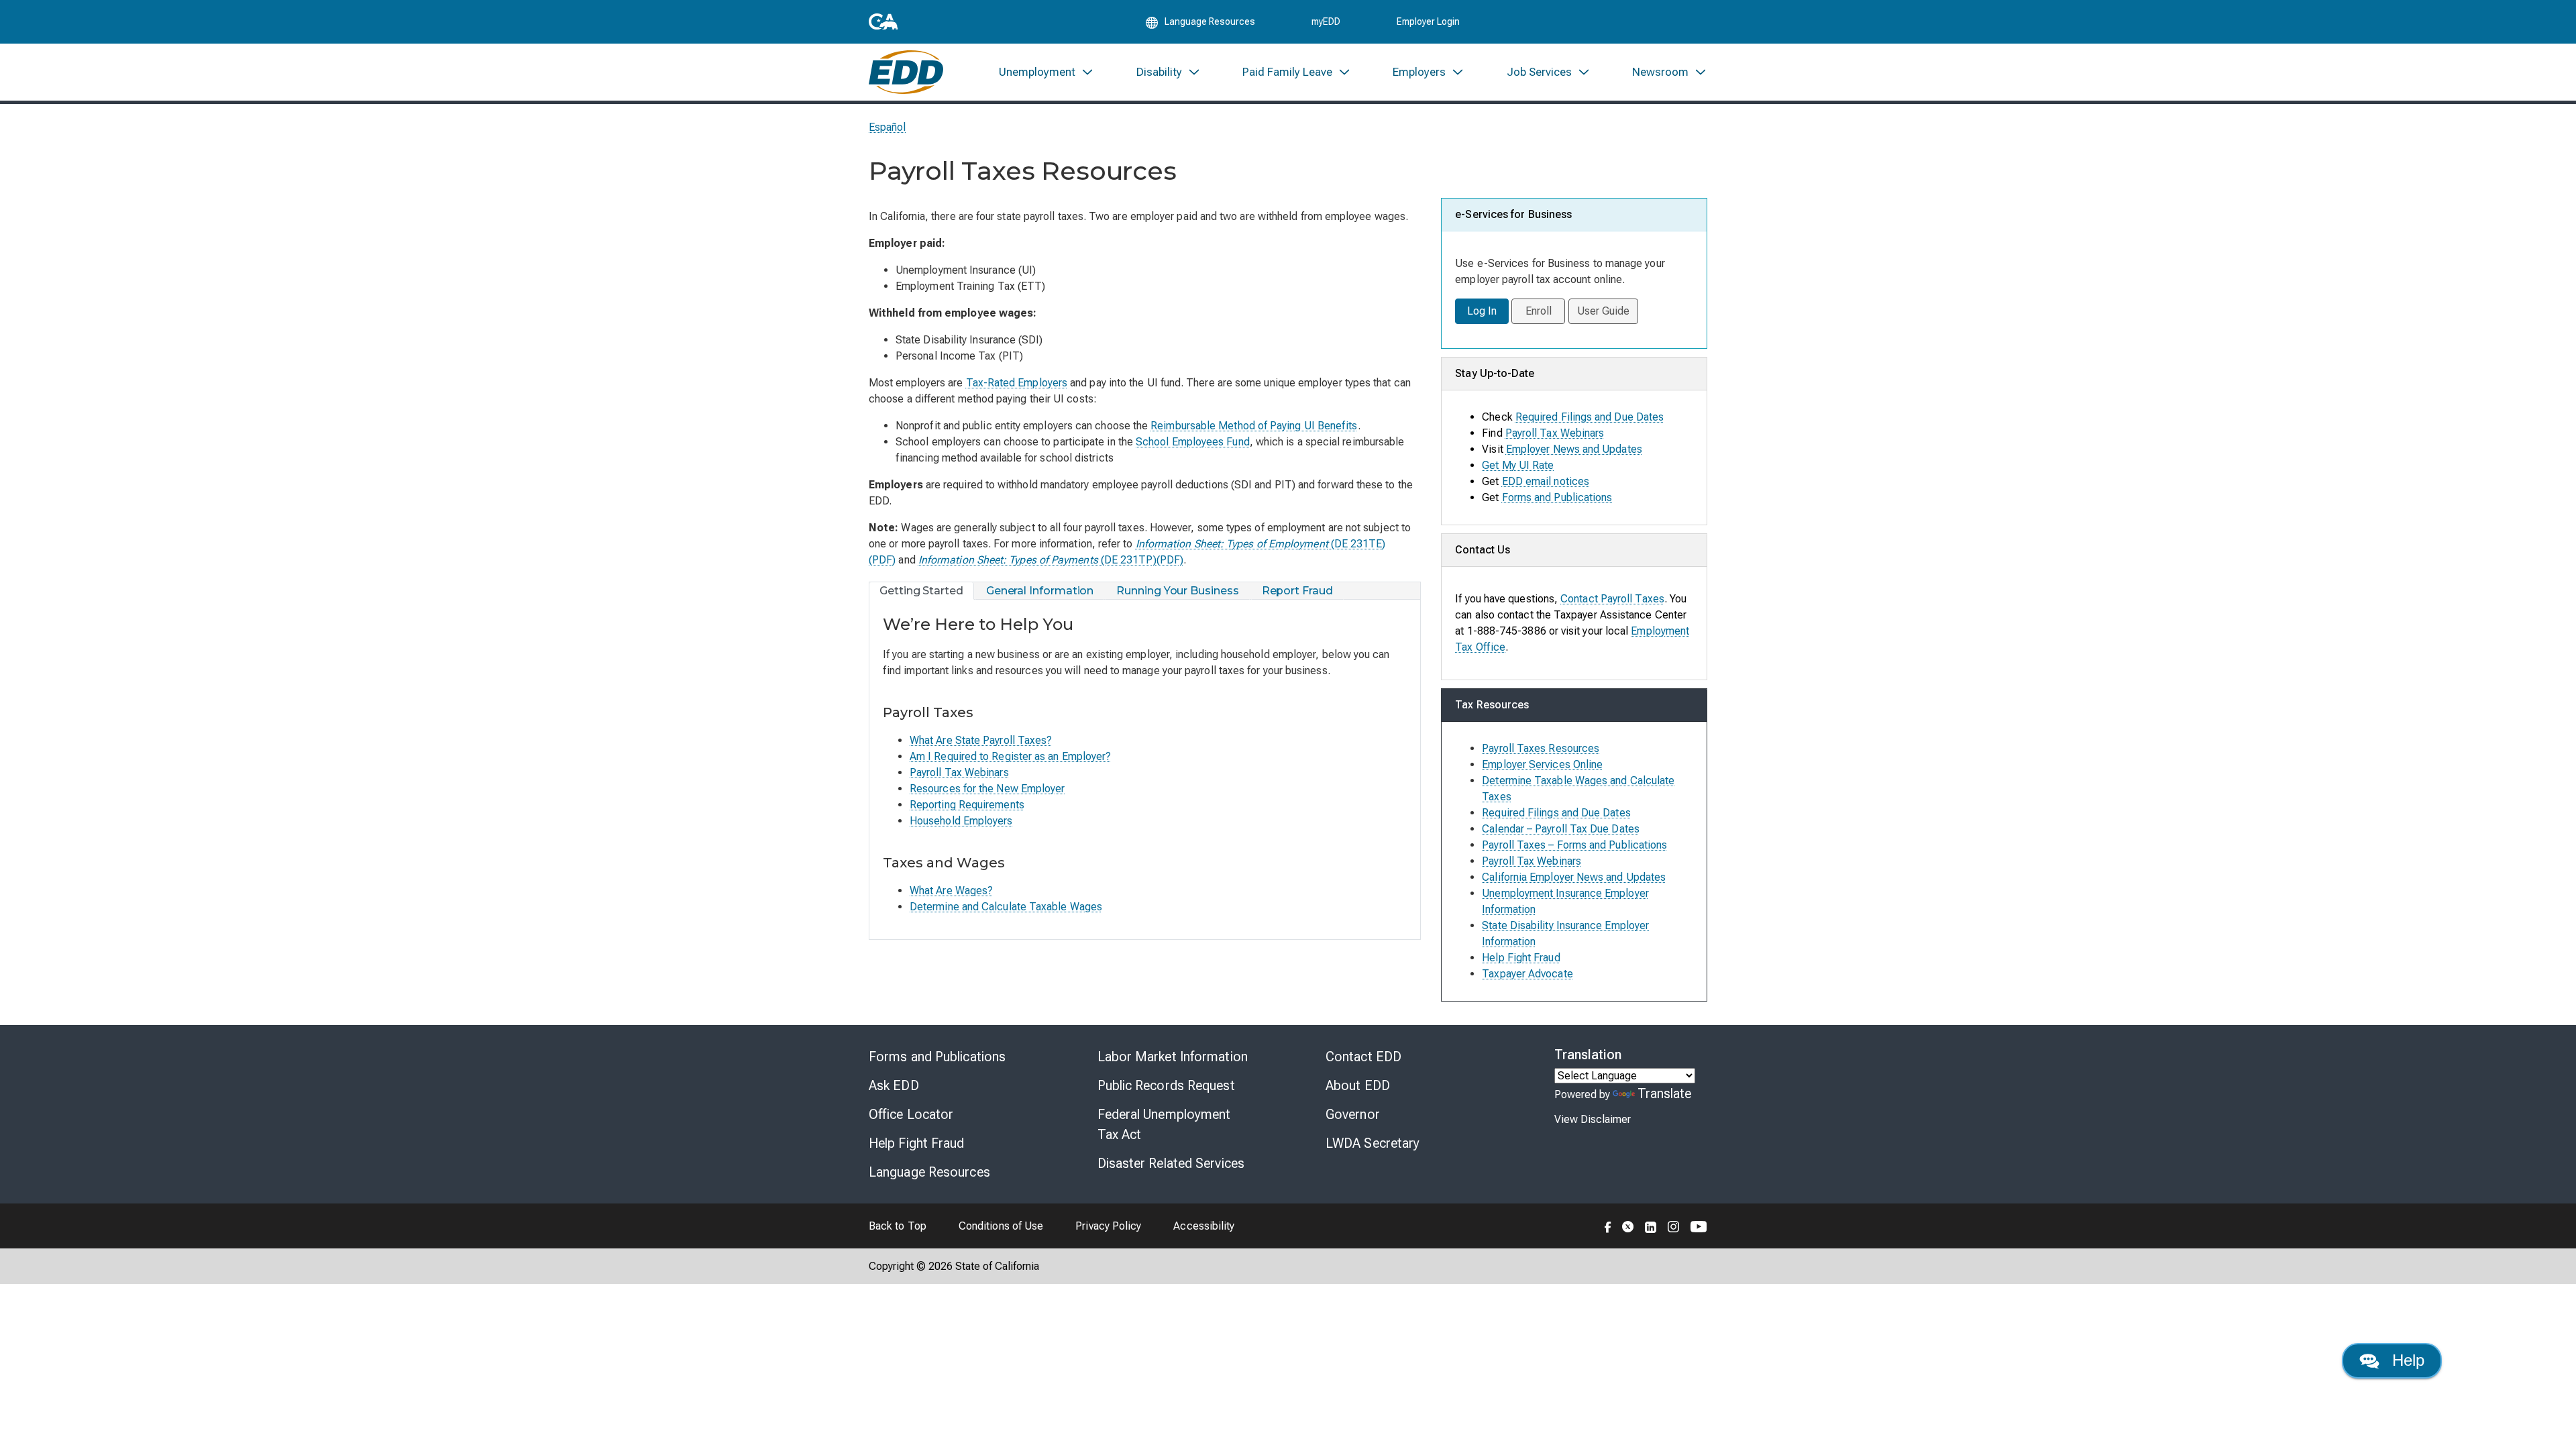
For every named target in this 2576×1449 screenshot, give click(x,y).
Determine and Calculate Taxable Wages (1006, 907)
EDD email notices (1546, 481)
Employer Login (1428, 21)
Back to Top (898, 1226)
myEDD (1326, 21)
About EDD (1358, 1085)
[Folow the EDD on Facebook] (1608, 1226)
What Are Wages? (951, 891)
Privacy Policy (1108, 1226)
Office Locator (911, 1114)
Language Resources (929, 1172)
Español (888, 127)
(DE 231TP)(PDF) (1051, 560)
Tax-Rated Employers (1017, 383)
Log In (1482, 311)
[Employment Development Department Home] (906, 72)
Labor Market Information (1173, 1057)
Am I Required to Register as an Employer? (1010, 756)
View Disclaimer (1593, 1119)
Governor (1353, 1114)
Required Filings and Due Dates (1590, 417)
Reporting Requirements (967, 805)
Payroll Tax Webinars (959, 772)
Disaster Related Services (1171, 1163)
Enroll (1539, 311)
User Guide (1604, 311)
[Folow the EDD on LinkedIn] (1651, 1226)
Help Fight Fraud (1521, 958)
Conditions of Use (1001, 1226)
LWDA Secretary (1373, 1143)
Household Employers (961, 821)
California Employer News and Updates (1574, 877)
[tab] (922, 591)
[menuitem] (1046, 72)
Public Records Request (1166, 1085)
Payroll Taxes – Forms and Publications (1574, 845)
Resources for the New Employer (987, 789)
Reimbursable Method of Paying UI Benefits (1254, 426)
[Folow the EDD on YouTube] (1699, 1226)
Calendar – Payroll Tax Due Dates (1561, 829)
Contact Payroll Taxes (1612, 599)
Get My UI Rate (1518, 465)
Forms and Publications (1557, 497)
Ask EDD (894, 1085)
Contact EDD (1363, 1057)
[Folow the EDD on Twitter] (1628, 1226)
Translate (1665, 1093)
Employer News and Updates (1574, 449)
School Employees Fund (1193, 442)
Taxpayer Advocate (1527, 974)
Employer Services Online (1542, 764)
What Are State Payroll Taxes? (981, 740)
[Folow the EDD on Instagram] (1674, 1226)
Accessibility (1204, 1226)
